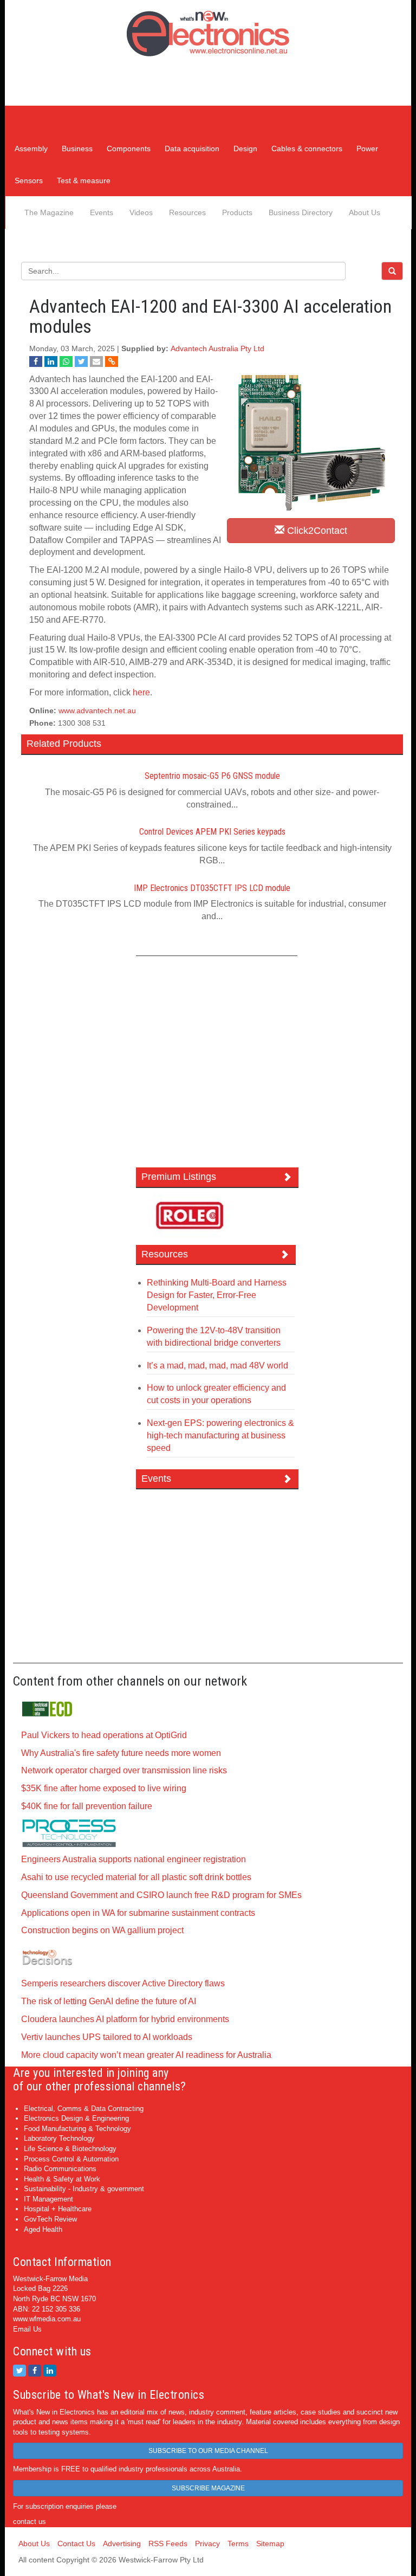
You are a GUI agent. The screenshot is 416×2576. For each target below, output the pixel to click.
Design (245, 149)
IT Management (48, 2199)
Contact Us (76, 2543)
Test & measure (84, 180)
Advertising (122, 2543)
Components (129, 149)
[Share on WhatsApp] (66, 361)
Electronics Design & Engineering (76, 2118)
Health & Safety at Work (62, 2179)
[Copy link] (112, 361)
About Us (365, 212)
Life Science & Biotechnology (70, 2149)
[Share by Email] (96, 361)
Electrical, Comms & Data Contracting (84, 2109)
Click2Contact (316, 531)
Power (367, 149)
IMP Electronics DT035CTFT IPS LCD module (212, 888)
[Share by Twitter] (81, 361)
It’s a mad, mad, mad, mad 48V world (217, 1366)
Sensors (29, 180)
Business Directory (301, 212)
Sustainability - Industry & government (84, 2189)
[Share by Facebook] (36, 361)
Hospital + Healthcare (58, 2209)
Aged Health (43, 2229)
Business (77, 149)
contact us (30, 2522)
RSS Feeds (168, 2543)
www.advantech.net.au (97, 711)
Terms (238, 2543)
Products (237, 212)
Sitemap (270, 2543)
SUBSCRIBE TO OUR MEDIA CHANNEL (208, 2451)
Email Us (27, 2329)
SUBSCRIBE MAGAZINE (208, 2488)
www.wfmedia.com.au (47, 2319)
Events (102, 212)
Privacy (207, 2543)
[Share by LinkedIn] (51, 361)
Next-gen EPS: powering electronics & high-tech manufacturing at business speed (220, 1435)
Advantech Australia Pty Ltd (217, 349)
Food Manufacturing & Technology (77, 2129)
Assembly (31, 149)
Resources (187, 212)
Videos (141, 212)
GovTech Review (50, 2219)
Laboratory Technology (59, 2138)
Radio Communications (60, 2169)
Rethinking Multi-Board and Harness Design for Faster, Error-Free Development (217, 1295)
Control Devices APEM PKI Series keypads (212, 832)
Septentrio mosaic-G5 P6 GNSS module (212, 776)
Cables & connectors (307, 149)
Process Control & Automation (71, 2159)
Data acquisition (192, 149)
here (141, 692)
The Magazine (49, 212)
